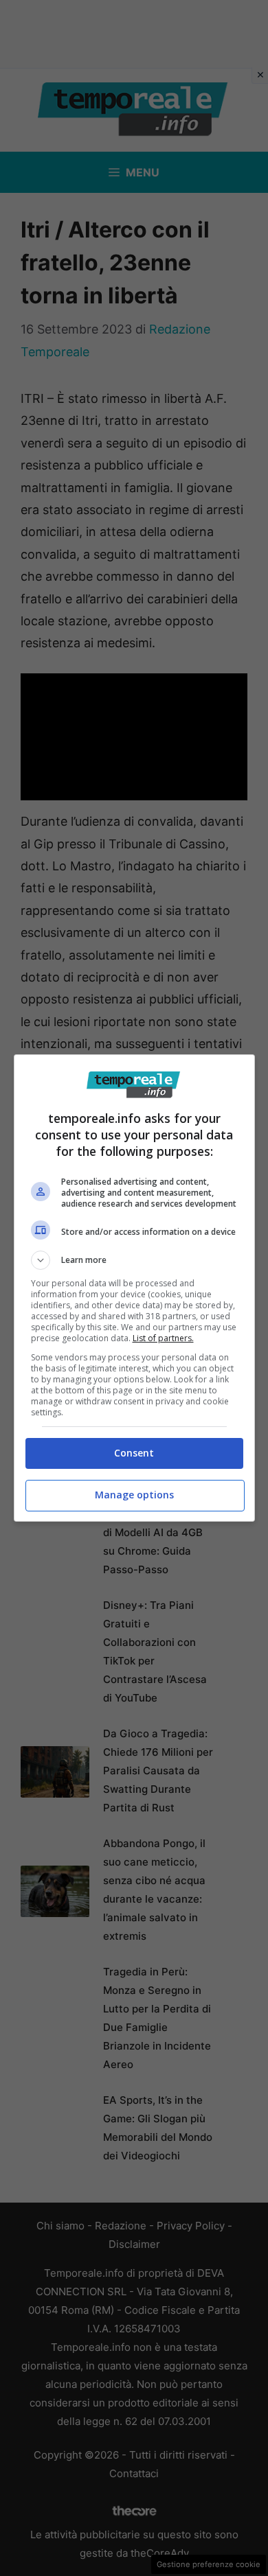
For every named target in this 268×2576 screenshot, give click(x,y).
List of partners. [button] (163, 1338)
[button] (134, 1260)
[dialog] (134, 1288)
